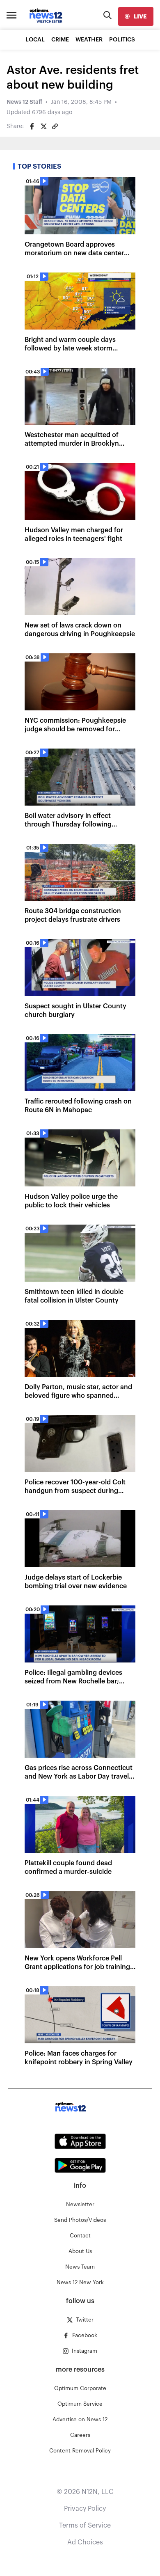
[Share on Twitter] (43, 126)
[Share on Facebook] (32, 126)
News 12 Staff (24, 102)
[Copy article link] (55, 126)
